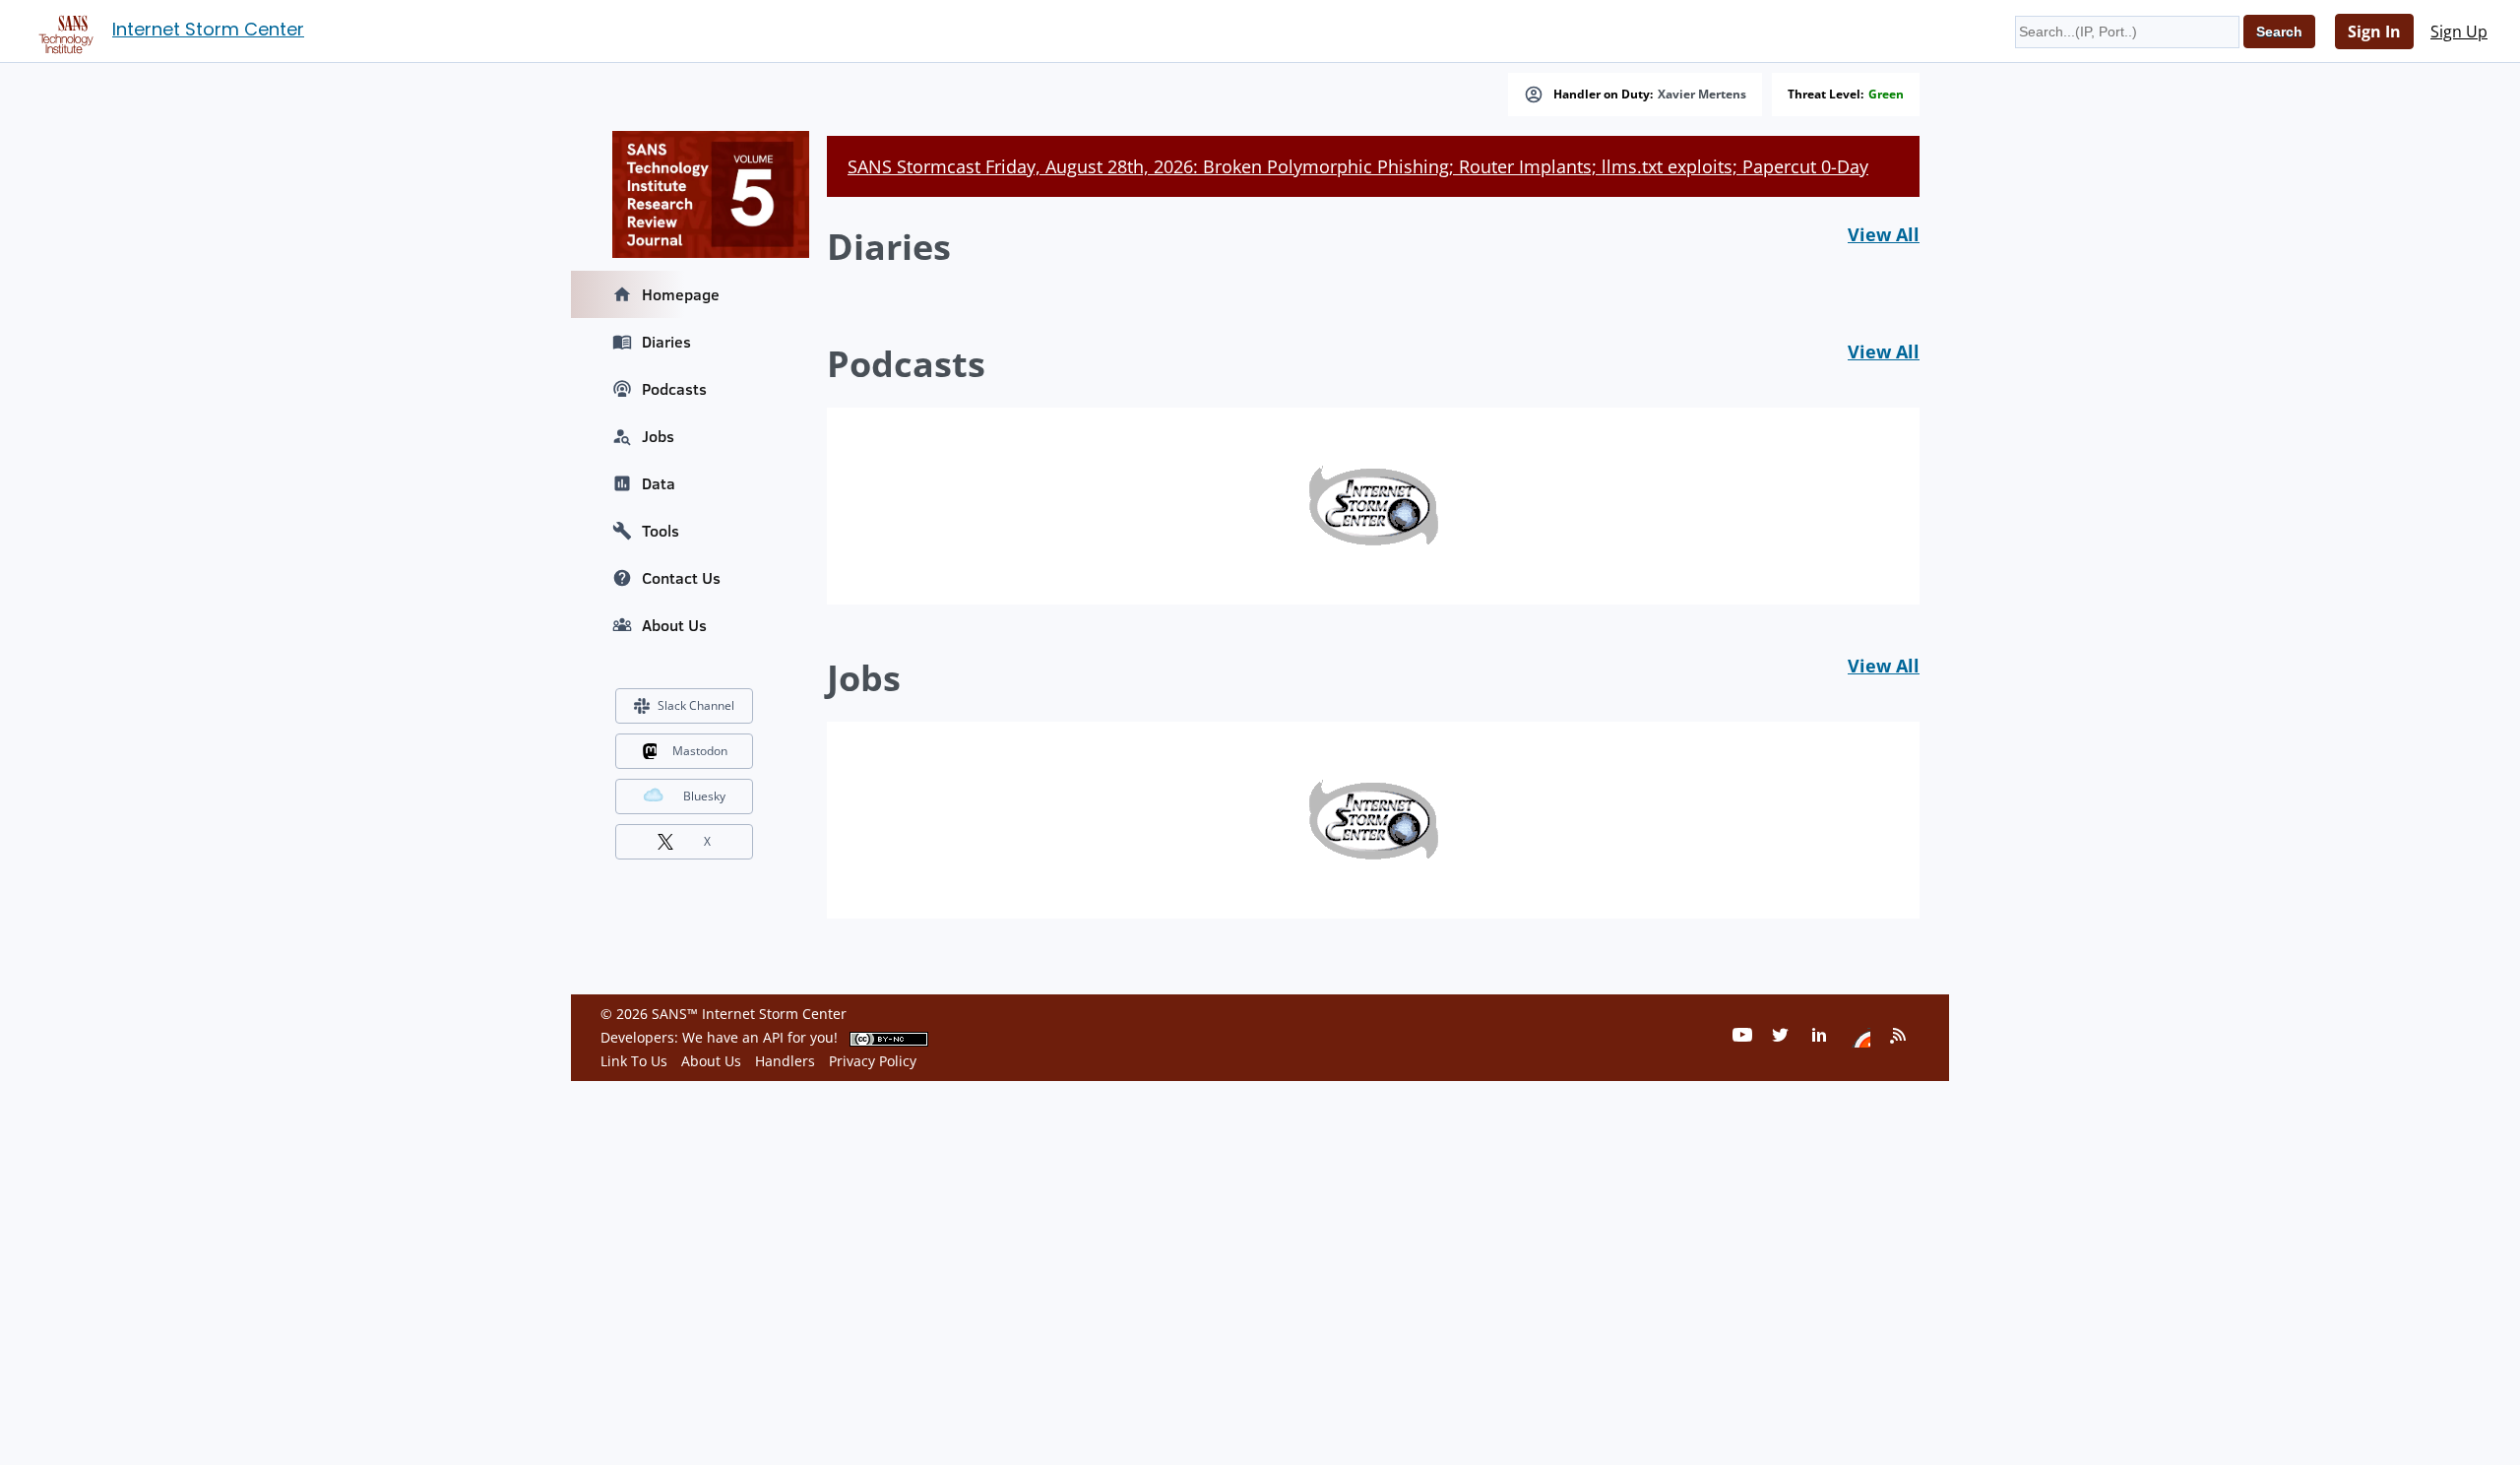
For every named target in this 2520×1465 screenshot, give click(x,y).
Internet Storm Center (208, 29)
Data (659, 483)
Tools (661, 531)
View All (1884, 234)
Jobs (658, 436)
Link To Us (634, 1061)
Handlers (785, 1061)
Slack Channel (696, 705)
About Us (674, 625)
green (1886, 95)
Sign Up (2459, 32)
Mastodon (700, 751)
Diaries (666, 342)
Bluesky (704, 796)
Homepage (681, 294)
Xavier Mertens (1702, 95)
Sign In (2374, 32)
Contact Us (681, 578)
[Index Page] (63, 31)
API (773, 1037)
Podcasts (674, 389)
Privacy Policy (873, 1061)
